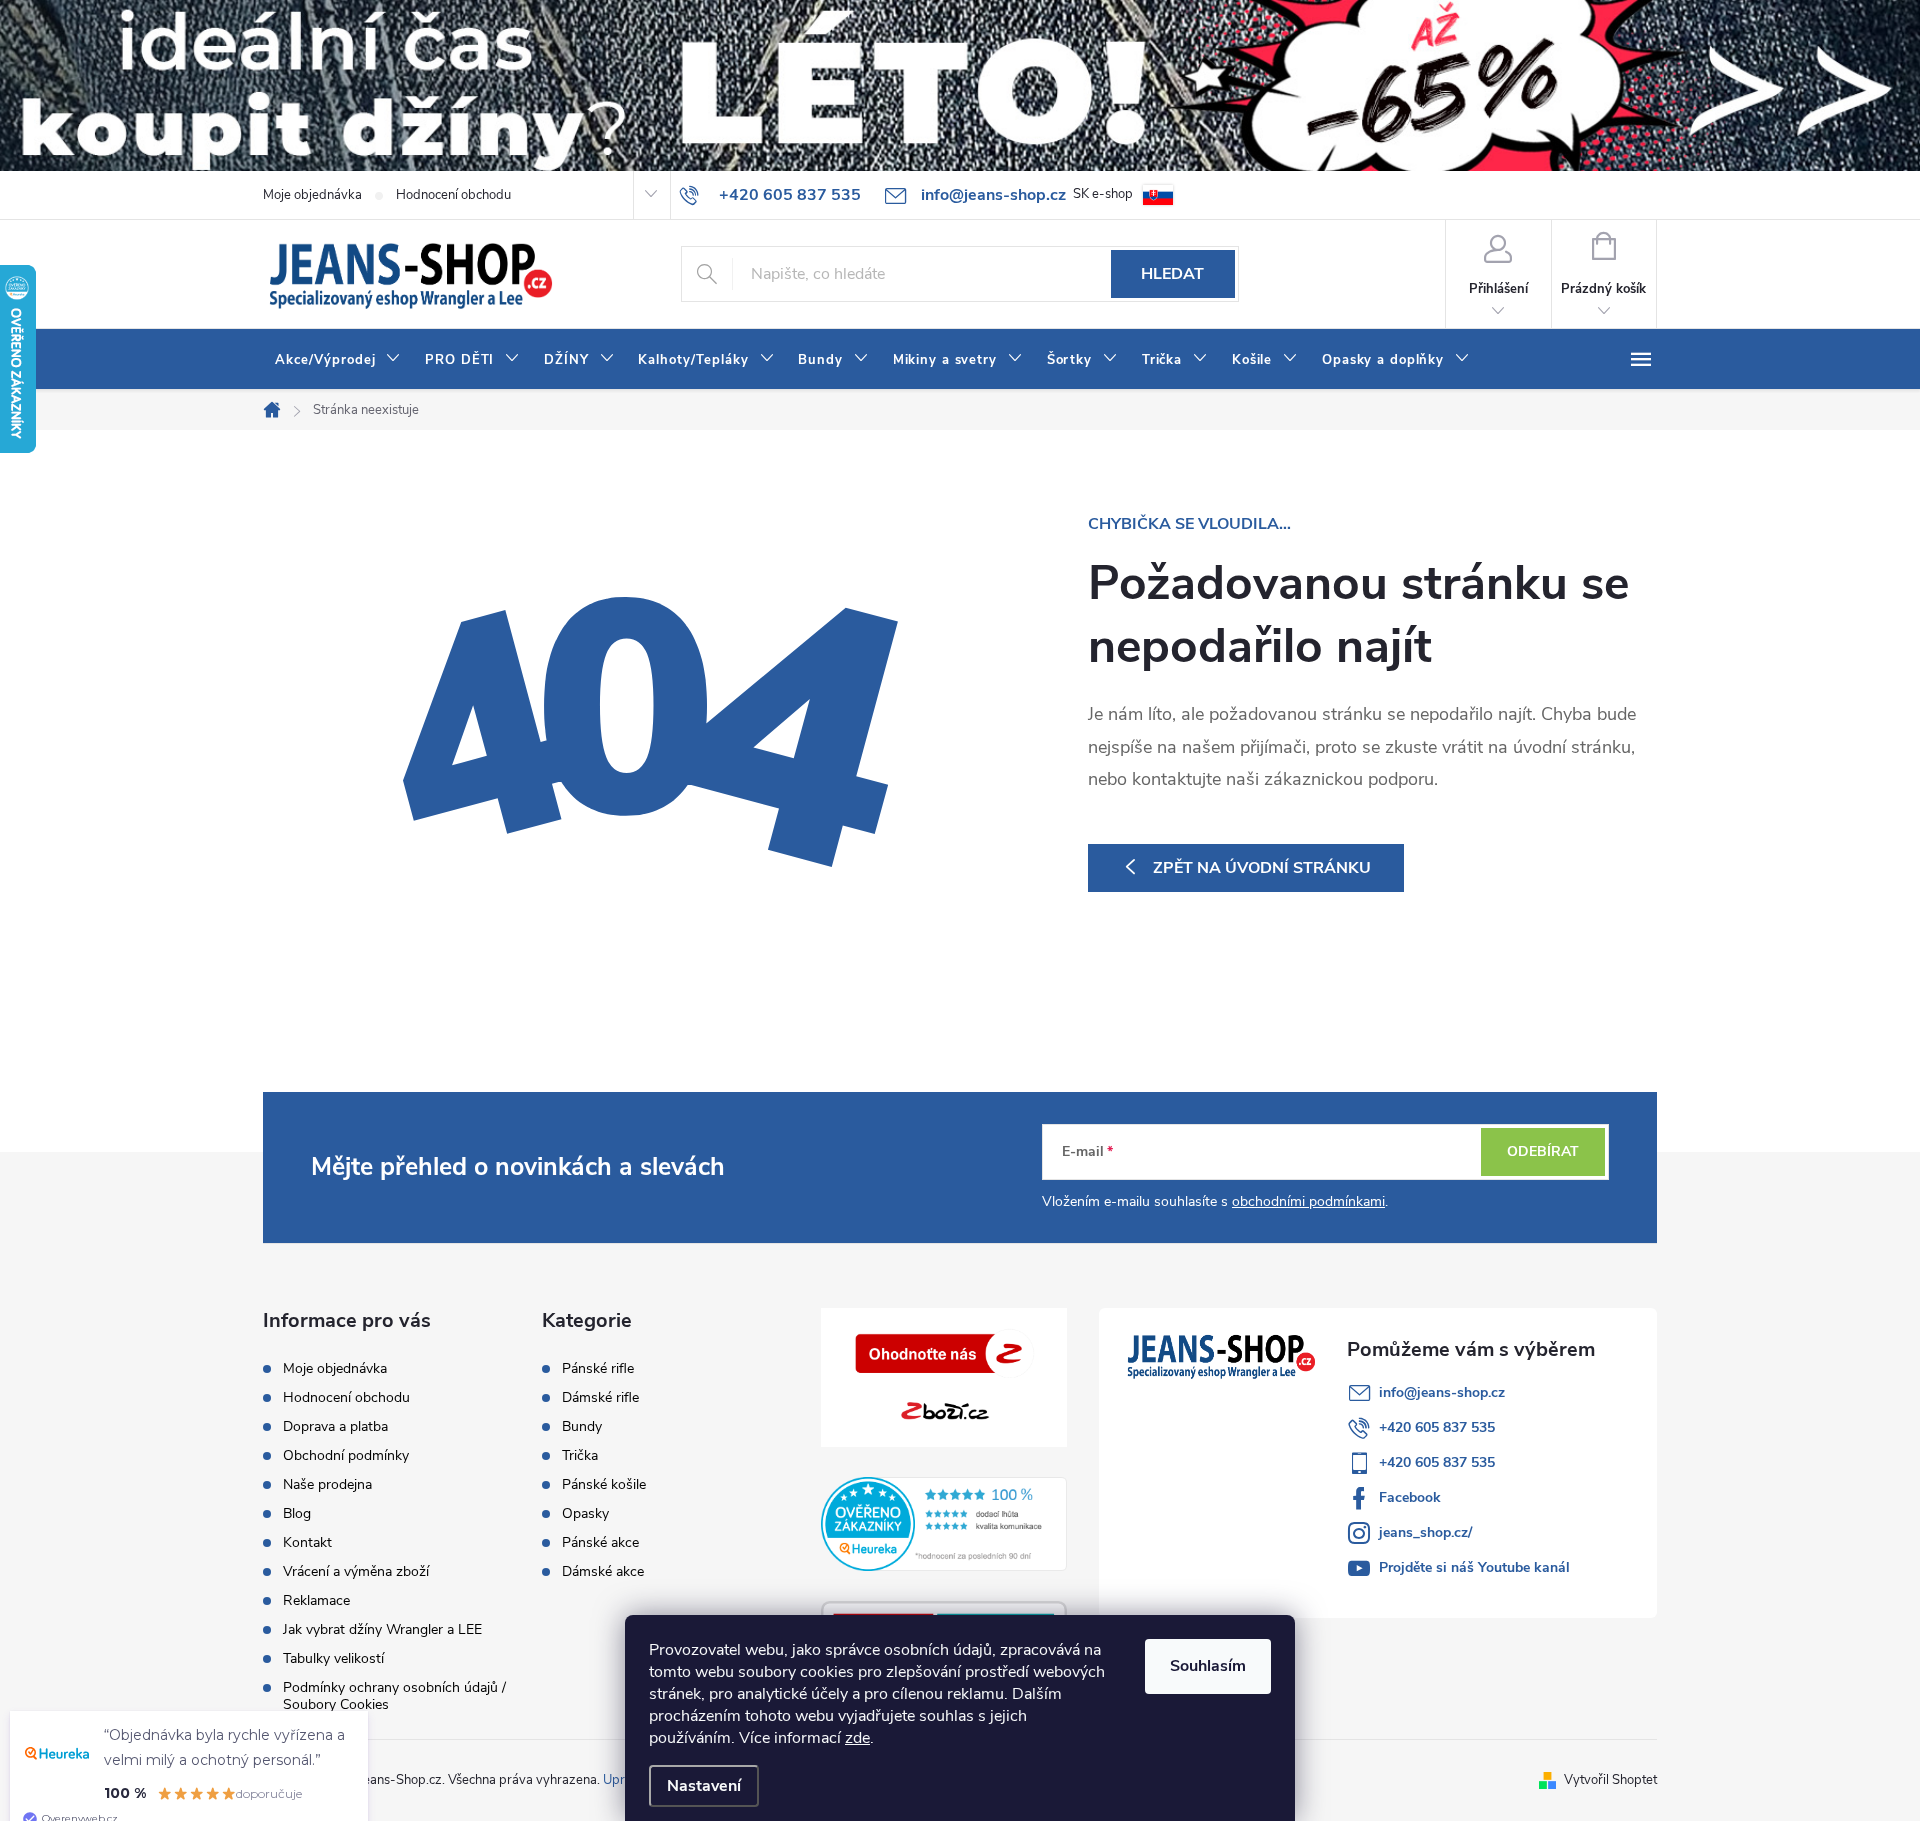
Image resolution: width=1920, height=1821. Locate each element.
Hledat (1172, 274)
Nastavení (704, 1786)
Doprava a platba (335, 1426)
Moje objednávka (312, 195)
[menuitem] (338, 360)
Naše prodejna (327, 1484)
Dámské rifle (600, 1398)
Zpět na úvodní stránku (1262, 868)
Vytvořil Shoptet (1610, 1780)
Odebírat (1543, 1151)
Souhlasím (1208, 1666)
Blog (297, 1513)
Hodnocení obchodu (453, 195)
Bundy (582, 1427)
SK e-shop (1103, 194)
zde (857, 1738)
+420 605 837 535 (1437, 1427)
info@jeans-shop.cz (1442, 1392)
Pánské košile (604, 1485)
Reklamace (316, 1600)
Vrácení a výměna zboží (356, 1571)
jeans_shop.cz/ (1425, 1532)
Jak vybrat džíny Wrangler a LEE (382, 1629)
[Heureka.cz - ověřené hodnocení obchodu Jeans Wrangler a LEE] (944, 1524)
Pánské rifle (598, 1369)
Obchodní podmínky (346, 1455)
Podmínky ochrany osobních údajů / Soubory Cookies (394, 1696)
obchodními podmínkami (1308, 1201)
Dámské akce (603, 1572)
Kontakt (307, 1542)
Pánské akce (600, 1543)
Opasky (585, 1514)
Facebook (1410, 1497)
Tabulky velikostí (333, 1658)
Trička (580, 1456)
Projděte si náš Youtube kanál (1474, 1567)
